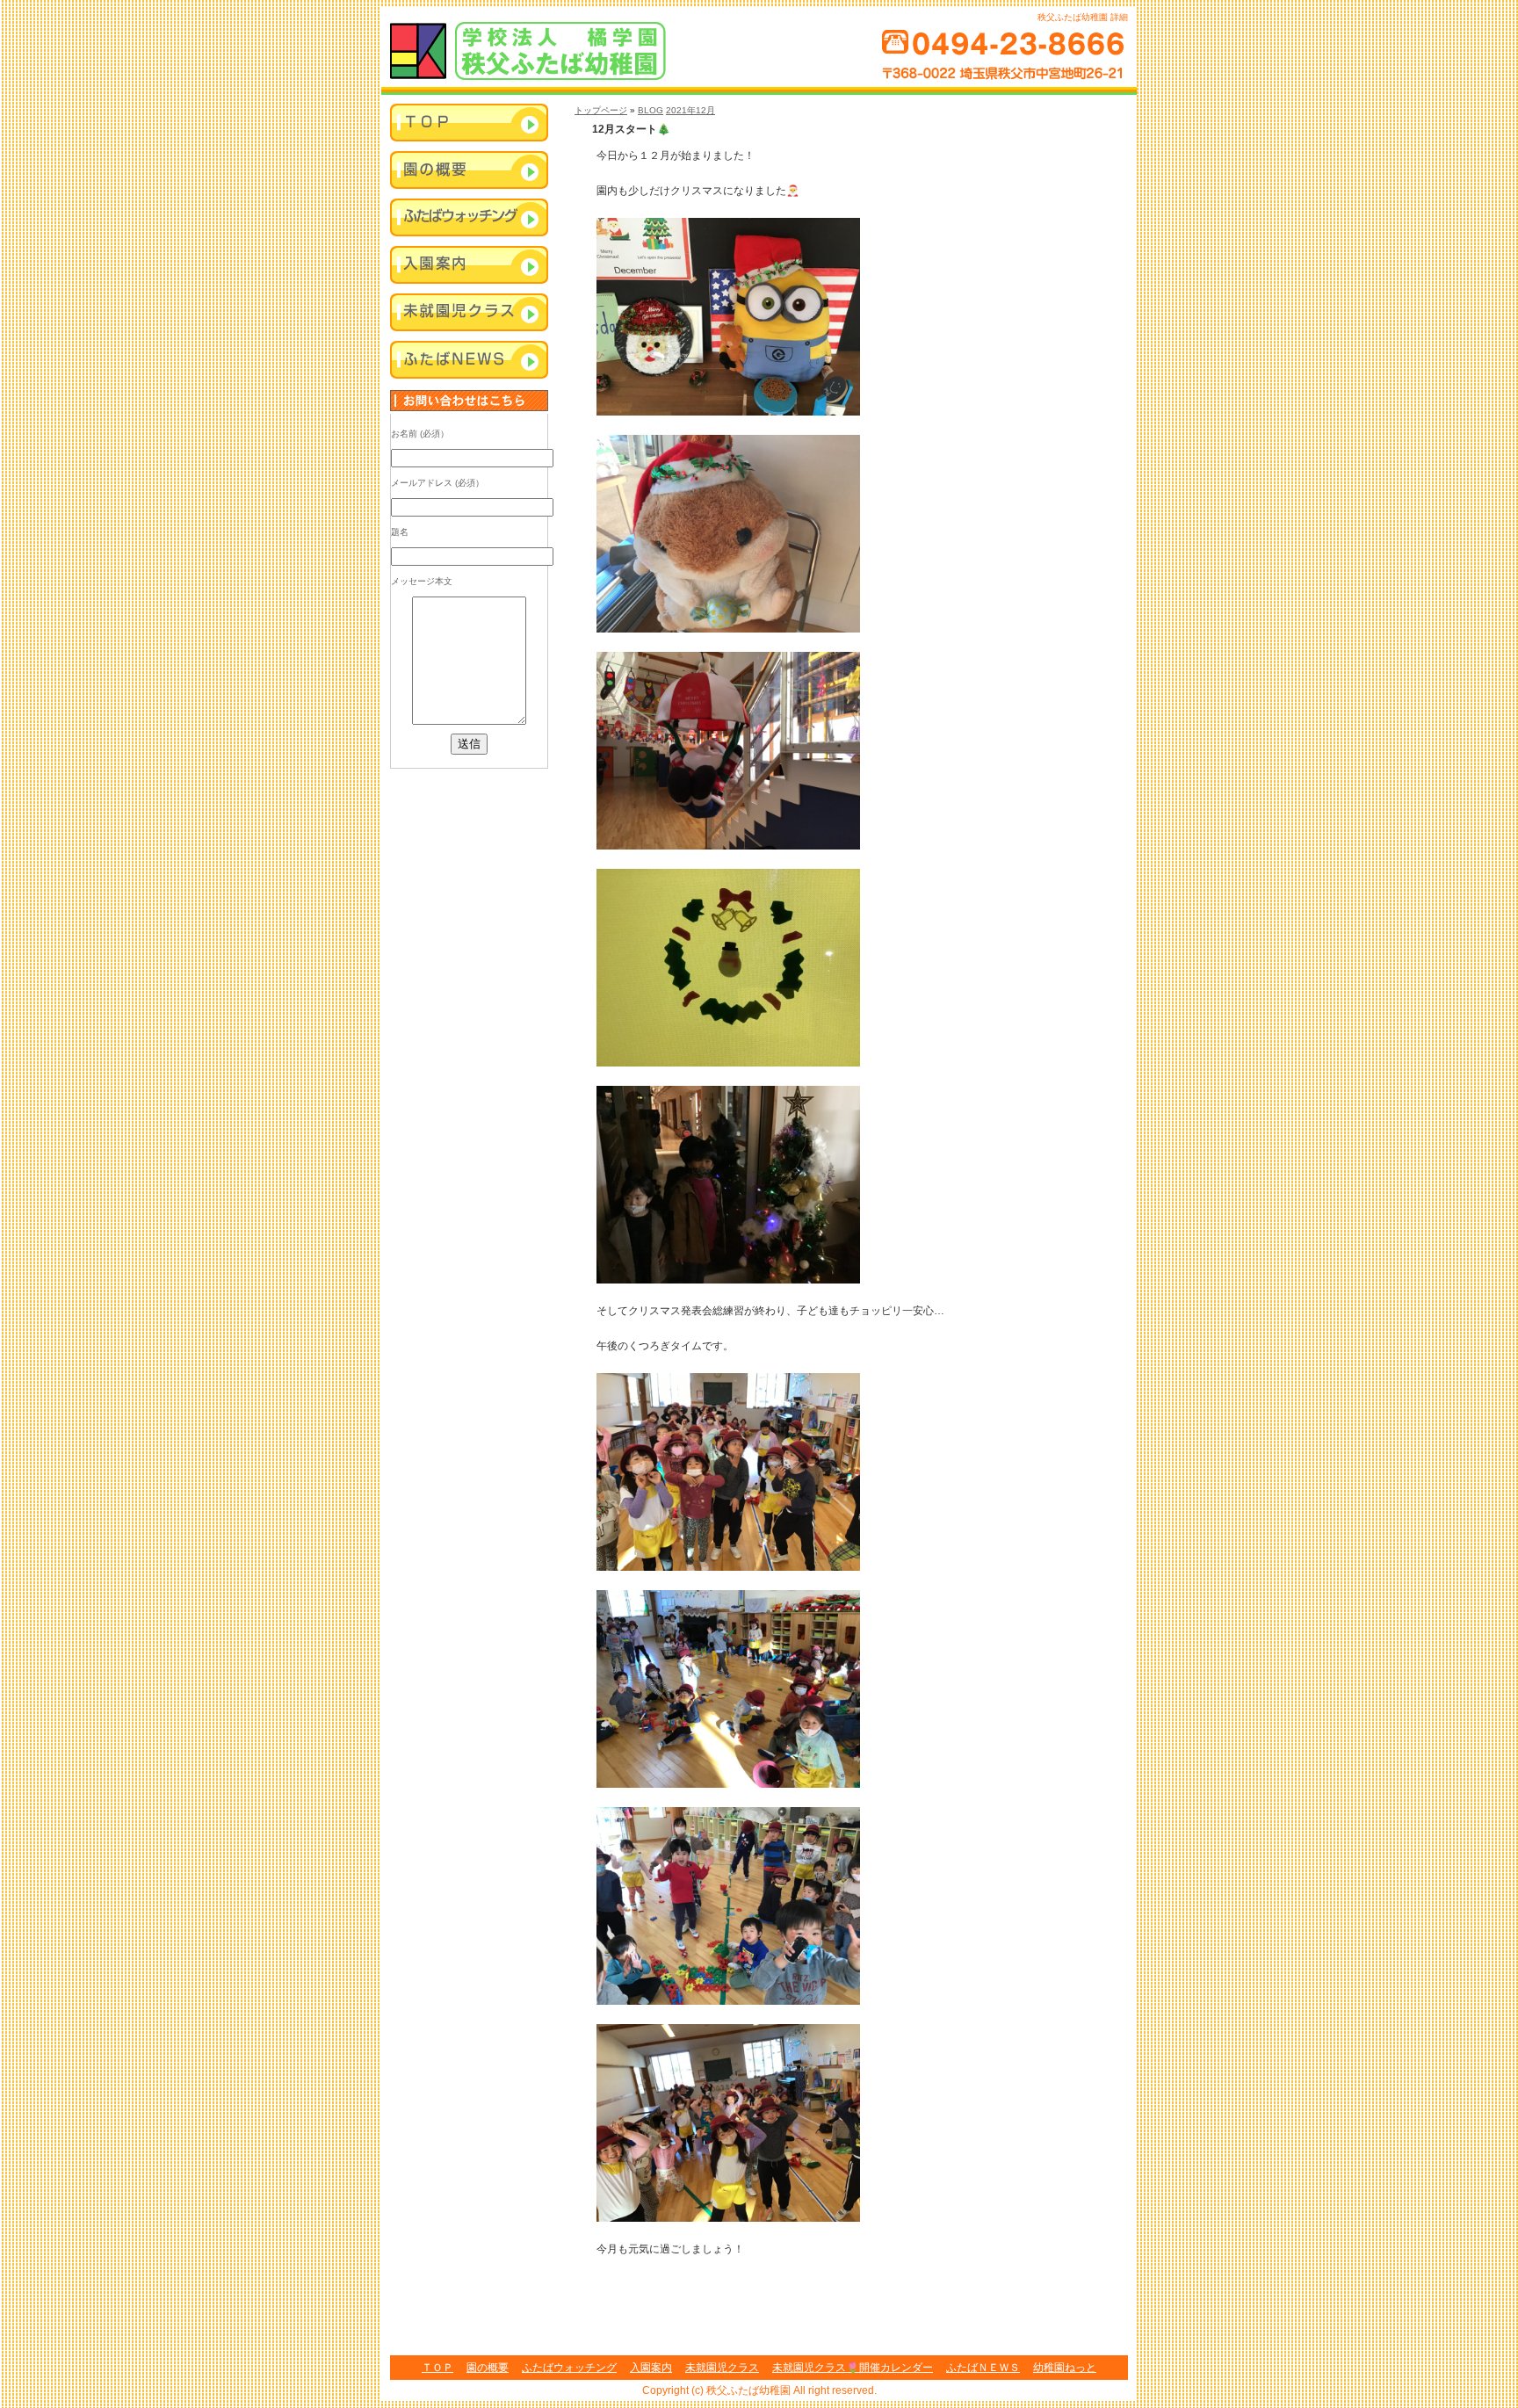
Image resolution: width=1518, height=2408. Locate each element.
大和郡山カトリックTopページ (469, 124)
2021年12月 (690, 110)
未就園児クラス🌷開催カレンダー (853, 2368)
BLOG (651, 110)
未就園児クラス (469, 314)
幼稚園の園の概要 (469, 171)
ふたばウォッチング (469, 219)
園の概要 (488, 2368)
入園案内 (469, 266)
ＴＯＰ (437, 2368)
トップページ (601, 110)
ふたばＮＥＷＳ (983, 2368)
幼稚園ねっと (1065, 2368)
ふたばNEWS (469, 361)
